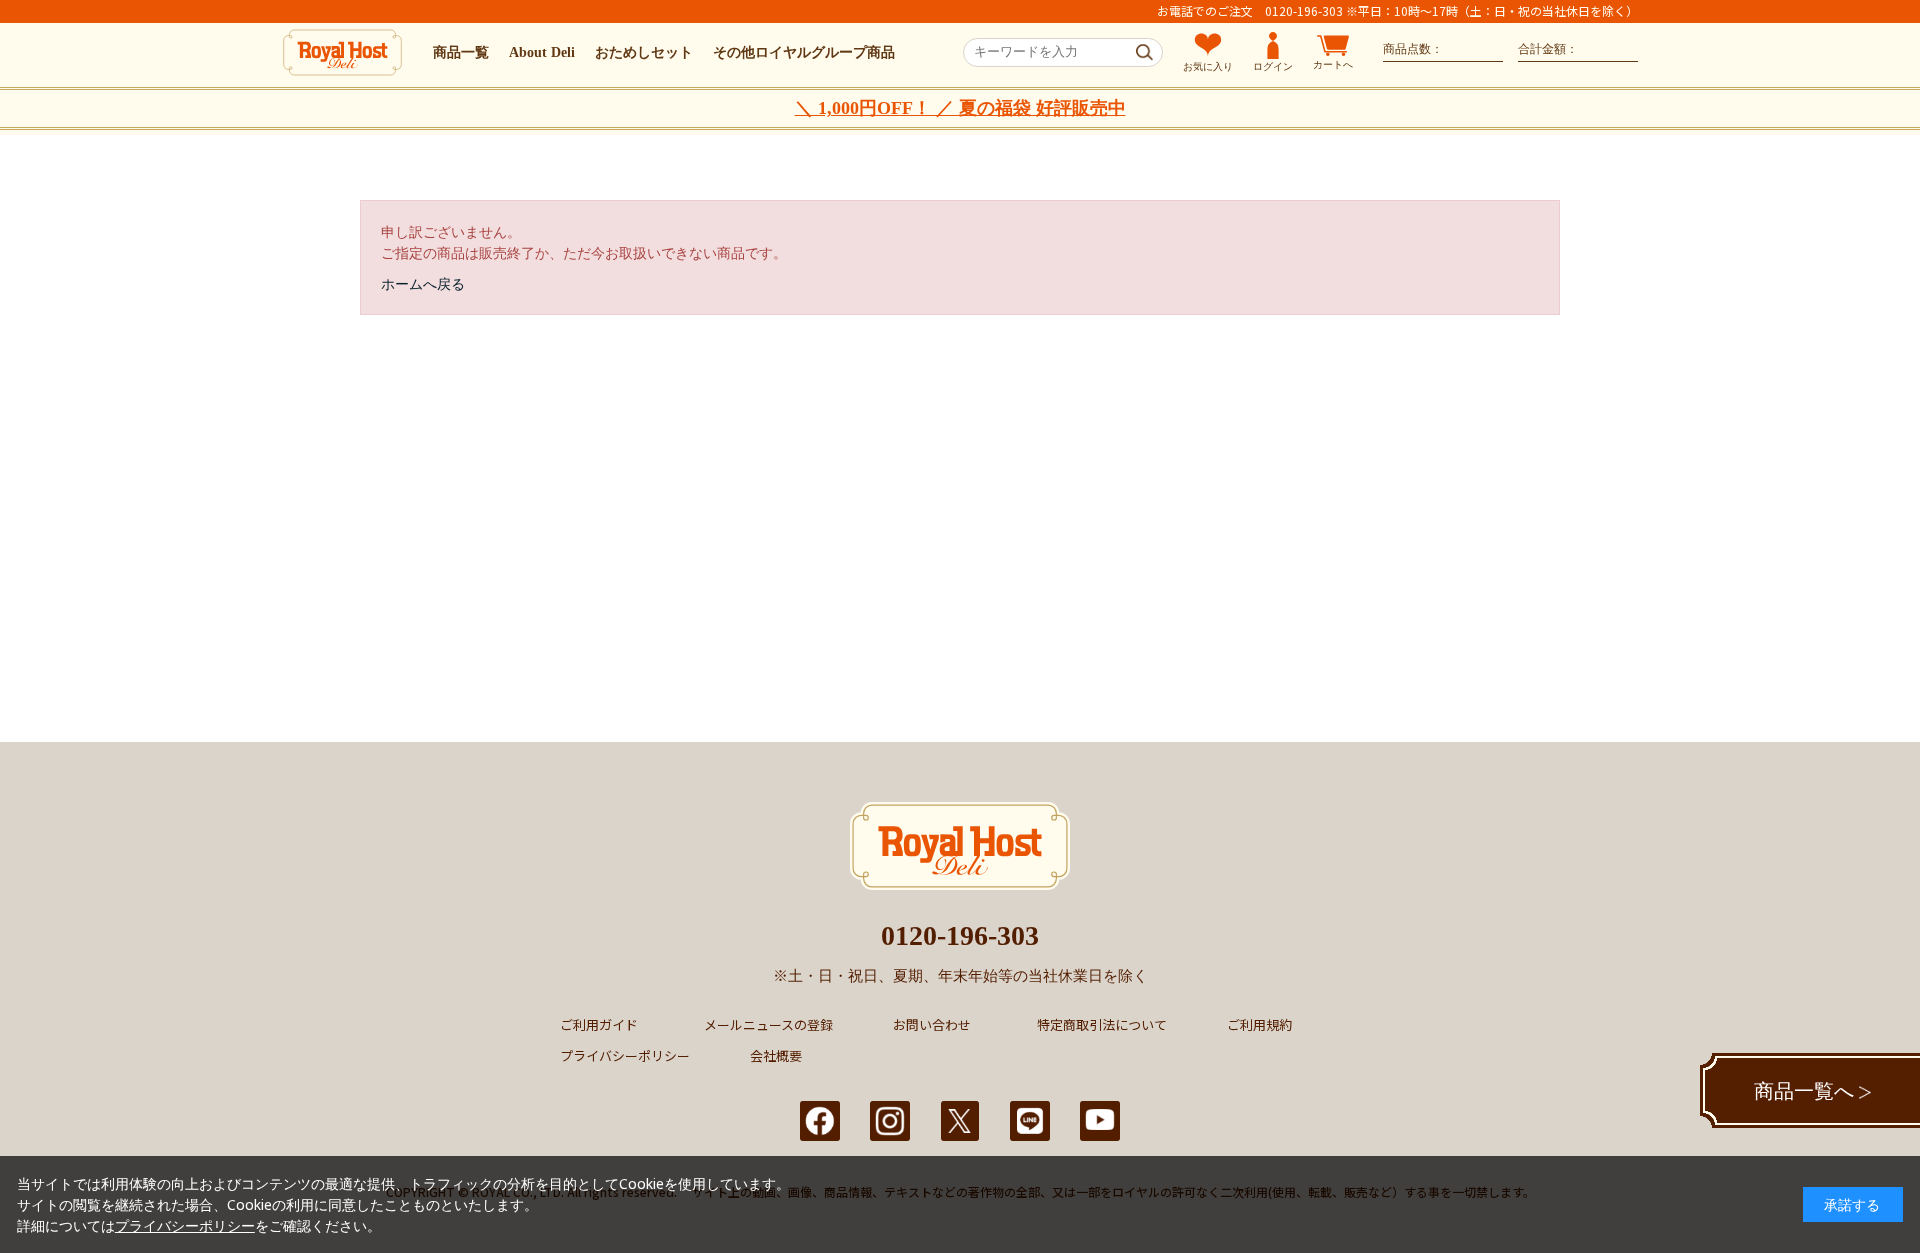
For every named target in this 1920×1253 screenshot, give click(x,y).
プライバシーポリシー (625, 1055)
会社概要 (776, 1055)
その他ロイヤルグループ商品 (804, 52)
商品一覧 (461, 52)
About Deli (542, 52)
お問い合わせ (932, 1024)
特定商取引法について (1102, 1024)
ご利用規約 (1259, 1024)
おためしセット (644, 52)
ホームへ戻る (423, 283)
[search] (1145, 53)
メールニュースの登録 (768, 1024)
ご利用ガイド (599, 1024)
